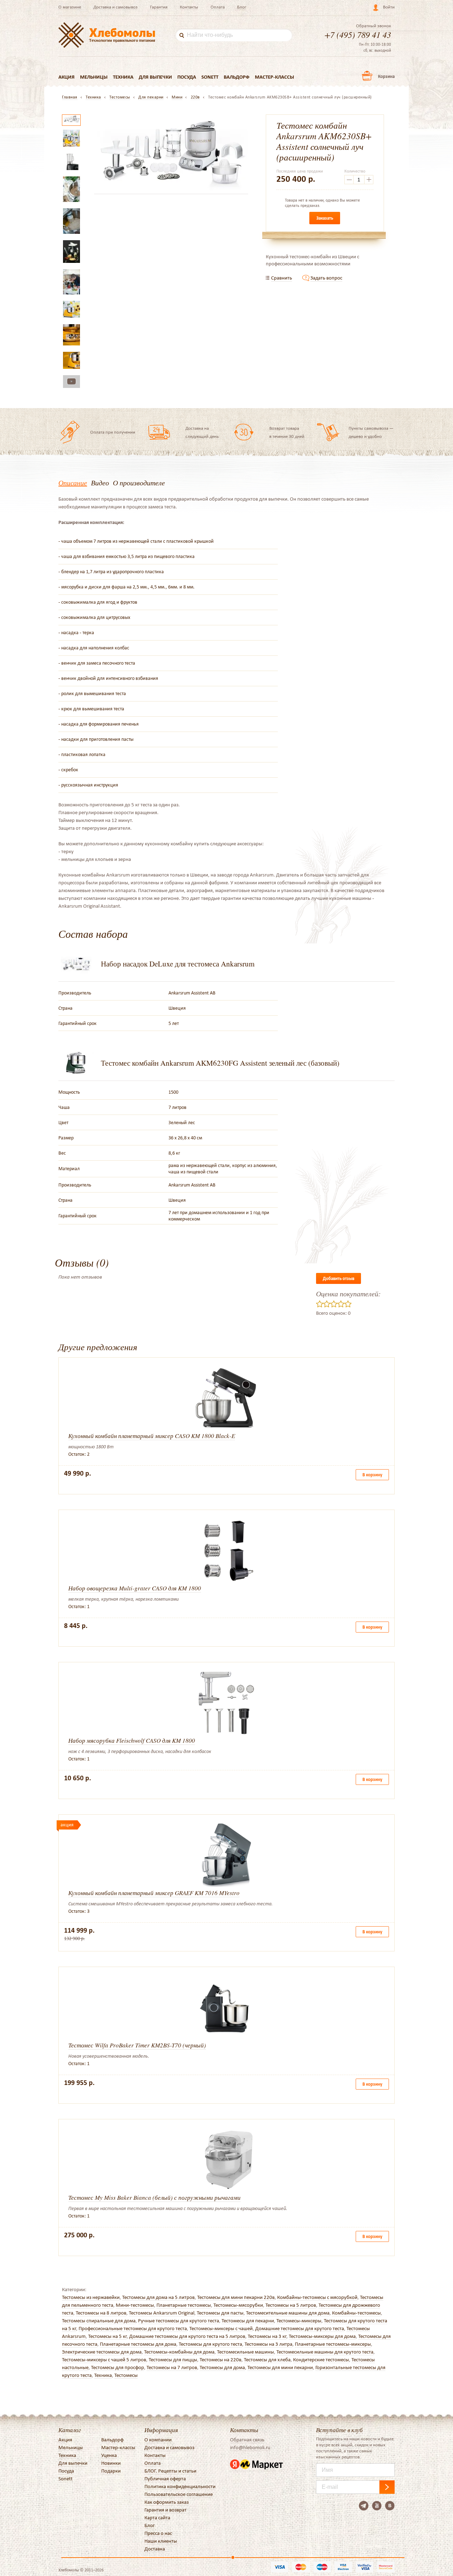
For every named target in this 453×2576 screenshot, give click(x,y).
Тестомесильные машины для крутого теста (325, 2352)
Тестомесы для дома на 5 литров (158, 2297)
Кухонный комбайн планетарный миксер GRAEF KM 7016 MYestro (154, 1893)
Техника (123, 77)
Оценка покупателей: (348, 1293)
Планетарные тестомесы (184, 2305)
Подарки (111, 2471)
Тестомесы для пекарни (248, 2321)
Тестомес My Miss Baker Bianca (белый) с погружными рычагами (154, 2197)
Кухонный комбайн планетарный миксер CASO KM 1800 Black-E (152, 1436)
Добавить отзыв (339, 1278)
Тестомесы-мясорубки (238, 2305)
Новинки (111, 2463)
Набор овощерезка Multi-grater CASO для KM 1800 (135, 1588)
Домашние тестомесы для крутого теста (300, 2328)
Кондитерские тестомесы (321, 2360)
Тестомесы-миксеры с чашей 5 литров (104, 2360)
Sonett (210, 77)
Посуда (187, 77)
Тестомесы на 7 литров (172, 2367)
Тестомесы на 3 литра (268, 2344)
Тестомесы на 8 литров (101, 2313)
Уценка (109, 2455)
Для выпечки (155, 77)
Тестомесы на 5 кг (107, 2336)
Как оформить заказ (167, 2502)
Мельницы (94, 77)
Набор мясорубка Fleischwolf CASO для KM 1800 (132, 1740)
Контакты (189, 7)
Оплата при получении (113, 432)
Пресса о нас (158, 2533)
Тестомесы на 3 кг (267, 2336)
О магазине (70, 7)
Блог (242, 7)
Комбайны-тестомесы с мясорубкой (317, 2297)
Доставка (155, 2549)
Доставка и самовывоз (116, 7)
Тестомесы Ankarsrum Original (162, 2313)
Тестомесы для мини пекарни (280, 2367)
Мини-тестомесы (135, 2305)
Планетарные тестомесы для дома (138, 2344)
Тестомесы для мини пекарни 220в (236, 2297)
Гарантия (159, 7)
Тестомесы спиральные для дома (99, 2321)
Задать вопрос (326, 278)
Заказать (325, 218)
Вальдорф (237, 77)
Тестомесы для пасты (220, 2313)
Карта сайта (157, 2518)
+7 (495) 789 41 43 (358, 34)
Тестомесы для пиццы (173, 2360)
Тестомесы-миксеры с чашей (221, 2328)
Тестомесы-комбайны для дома (179, 2352)
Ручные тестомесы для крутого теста (179, 2321)
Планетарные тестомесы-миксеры (333, 2344)
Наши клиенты (161, 2541)
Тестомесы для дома (222, 2367)
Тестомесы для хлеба (267, 2360)
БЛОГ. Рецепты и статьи (170, 2471)
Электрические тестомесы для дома (102, 2352)
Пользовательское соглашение (179, 2494)
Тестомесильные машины (245, 2352)
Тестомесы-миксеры (299, 2321)
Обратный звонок (374, 26)
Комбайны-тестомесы (356, 2313)
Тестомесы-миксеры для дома (322, 2336)
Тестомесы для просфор (117, 2367)
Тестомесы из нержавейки (91, 2297)
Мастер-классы (274, 77)
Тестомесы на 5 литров (291, 2305)
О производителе (139, 483)
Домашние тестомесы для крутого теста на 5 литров (187, 2336)
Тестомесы (126, 2375)
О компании (158, 2440)
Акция (67, 77)
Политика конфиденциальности (180, 2486)
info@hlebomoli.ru (250, 2447)
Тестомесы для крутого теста (210, 2344)
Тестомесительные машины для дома (288, 2313)
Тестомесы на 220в (220, 2360)
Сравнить (282, 278)
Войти (389, 7)
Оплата (218, 7)
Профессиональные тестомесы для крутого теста (133, 2328)
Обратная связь (247, 2440)
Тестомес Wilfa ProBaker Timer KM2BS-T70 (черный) (137, 2045)
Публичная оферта (165, 2479)
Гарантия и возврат (165, 2510)
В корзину (372, 1475)
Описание (73, 483)
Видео (100, 483)
